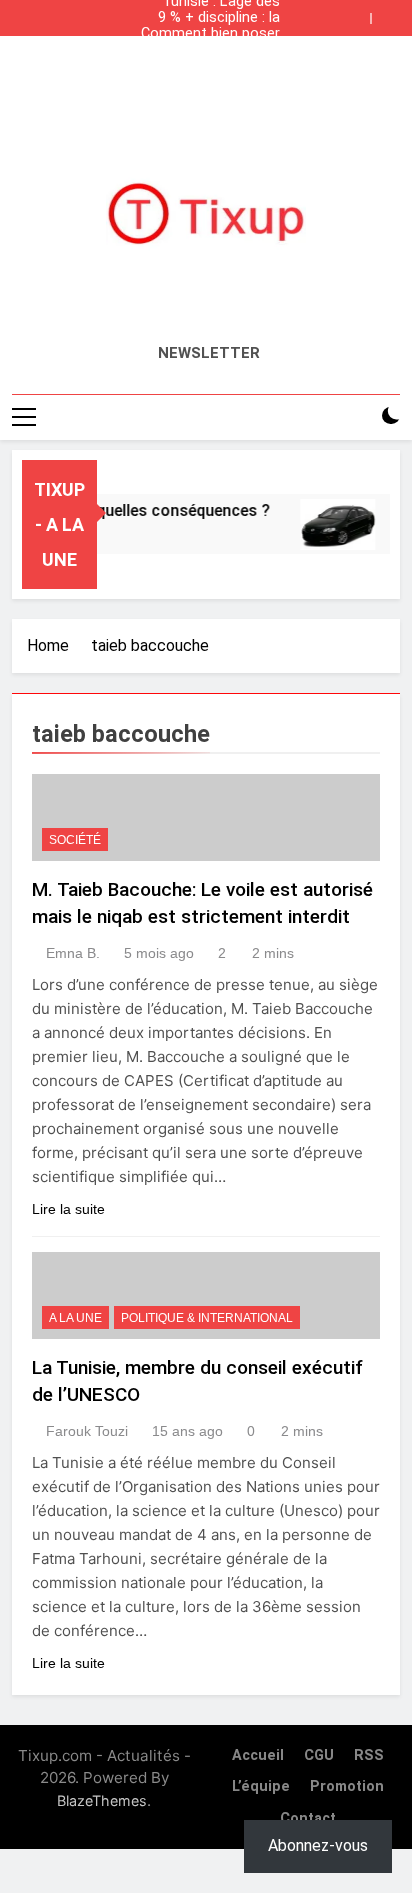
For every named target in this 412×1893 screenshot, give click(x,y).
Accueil (258, 1755)
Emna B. (73, 953)
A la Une (75, 1318)
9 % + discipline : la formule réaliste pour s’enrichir (210, 18)
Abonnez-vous (318, 1845)
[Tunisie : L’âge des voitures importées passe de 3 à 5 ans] (332, 524)
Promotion (347, 1786)
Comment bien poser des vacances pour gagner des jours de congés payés (210, 34)
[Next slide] (390, 13)
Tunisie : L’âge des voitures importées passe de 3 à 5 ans (217, 66)
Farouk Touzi (87, 1431)
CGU (319, 1755)
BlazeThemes (102, 1800)
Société (75, 840)
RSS (369, 1755)
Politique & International (207, 1318)
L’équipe (261, 1786)
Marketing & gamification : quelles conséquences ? (210, 50)
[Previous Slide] (360, 13)
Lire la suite (68, 1209)
